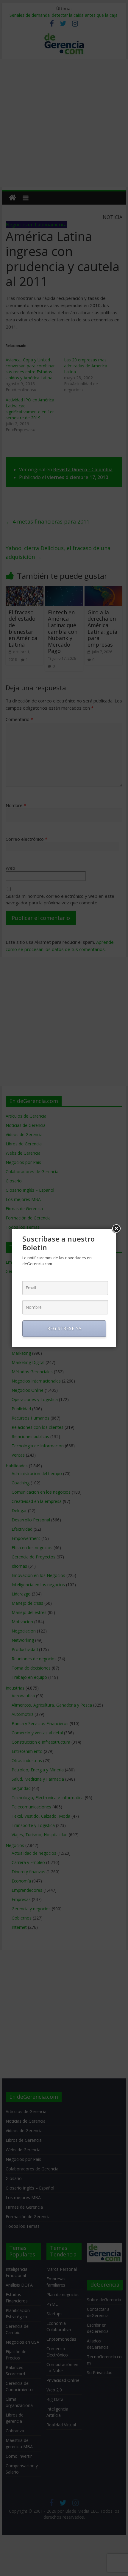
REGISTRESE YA (64, 1328)
